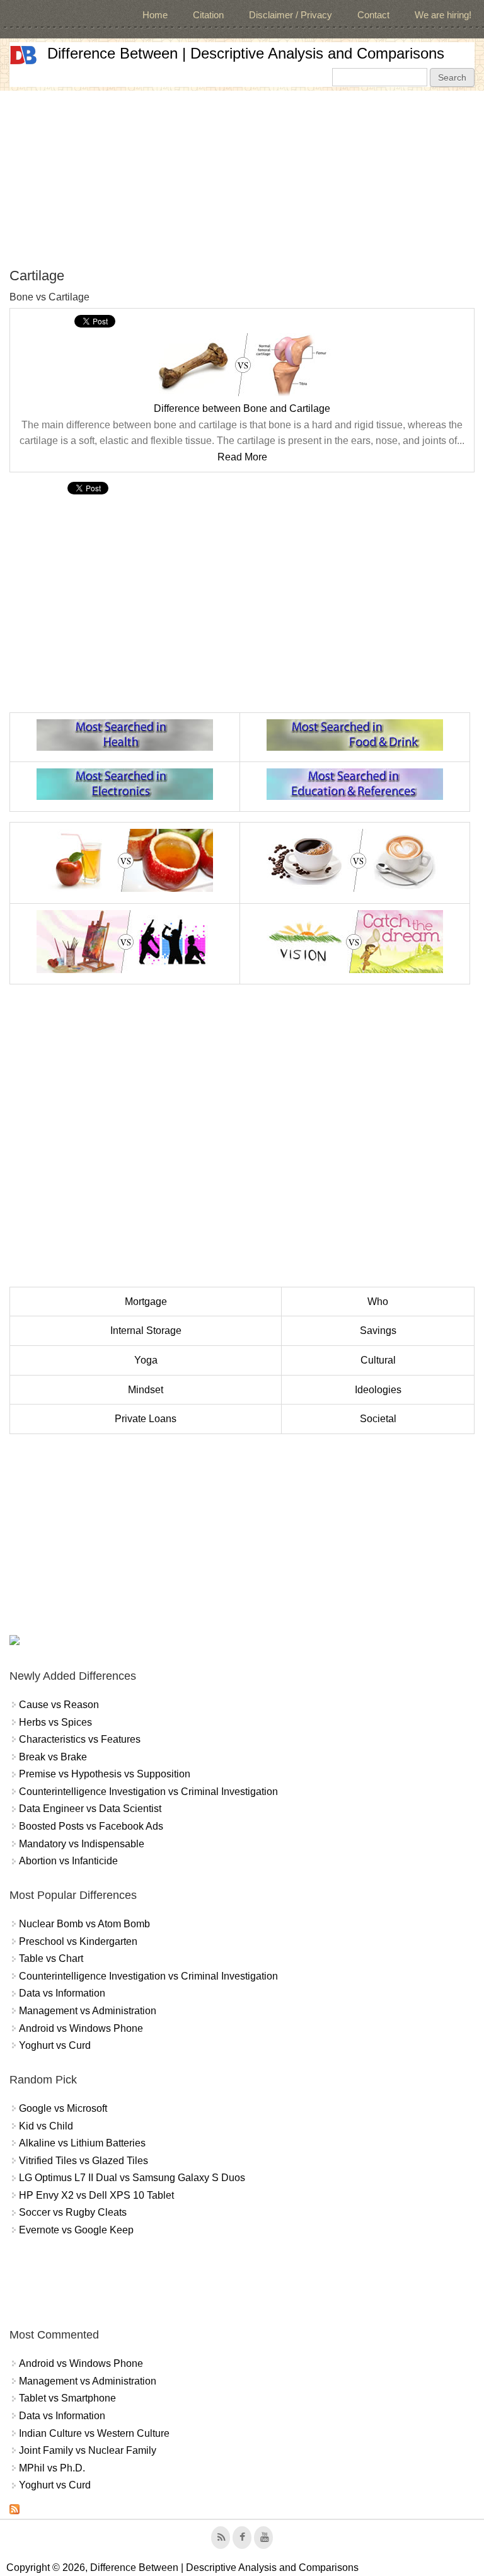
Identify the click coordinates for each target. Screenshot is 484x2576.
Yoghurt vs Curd (55, 2045)
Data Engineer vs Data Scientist (90, 1809)
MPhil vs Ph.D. (52, 2468)
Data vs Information (62, 1993)
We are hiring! (443, 15)
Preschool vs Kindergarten (78, 1941)
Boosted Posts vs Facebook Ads (91, 1826)
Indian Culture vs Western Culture (94, 2433)
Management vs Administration (88, 2011)
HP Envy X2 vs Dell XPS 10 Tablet (96, 2195)
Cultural (378, 1360)
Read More (242, 457)
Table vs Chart (51, 1958)
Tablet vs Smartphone (67, 2398)
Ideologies (378, 1390)
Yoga (146, 1360)
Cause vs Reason (59, 1705)
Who (378, 1302)
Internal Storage (146, 1331)
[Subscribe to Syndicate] (14, 2511)
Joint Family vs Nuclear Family (88, 2450)
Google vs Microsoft (63, 2108)
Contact (373, 15)
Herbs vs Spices (55, 1722)
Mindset (146, 1390)
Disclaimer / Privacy (291, 15)
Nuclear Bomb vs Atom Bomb (84, 1924)
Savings (378, 1331)
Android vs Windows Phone (81, 2028)
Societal (378, 1419)
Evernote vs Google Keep (76, 2230)
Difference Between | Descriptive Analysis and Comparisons (246, 53)
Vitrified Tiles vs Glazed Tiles (84, 2161)
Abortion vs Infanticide (68, 1861)
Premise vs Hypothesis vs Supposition (105, 1774)
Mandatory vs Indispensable (82, 1844)
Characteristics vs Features (80, 1739)
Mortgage (146, 1302)
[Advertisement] (242, 179)
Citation (208, 15)
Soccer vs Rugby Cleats (73, 2212)
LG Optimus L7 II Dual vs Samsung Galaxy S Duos (132, 2178)
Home (155, 15)
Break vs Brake (53, 1757)
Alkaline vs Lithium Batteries (82, 2143)
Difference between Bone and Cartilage (242, 408)
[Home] (23, 55)
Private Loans (146, 1419)
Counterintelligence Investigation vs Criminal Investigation (148, 1792)
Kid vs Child (46, 2126)
